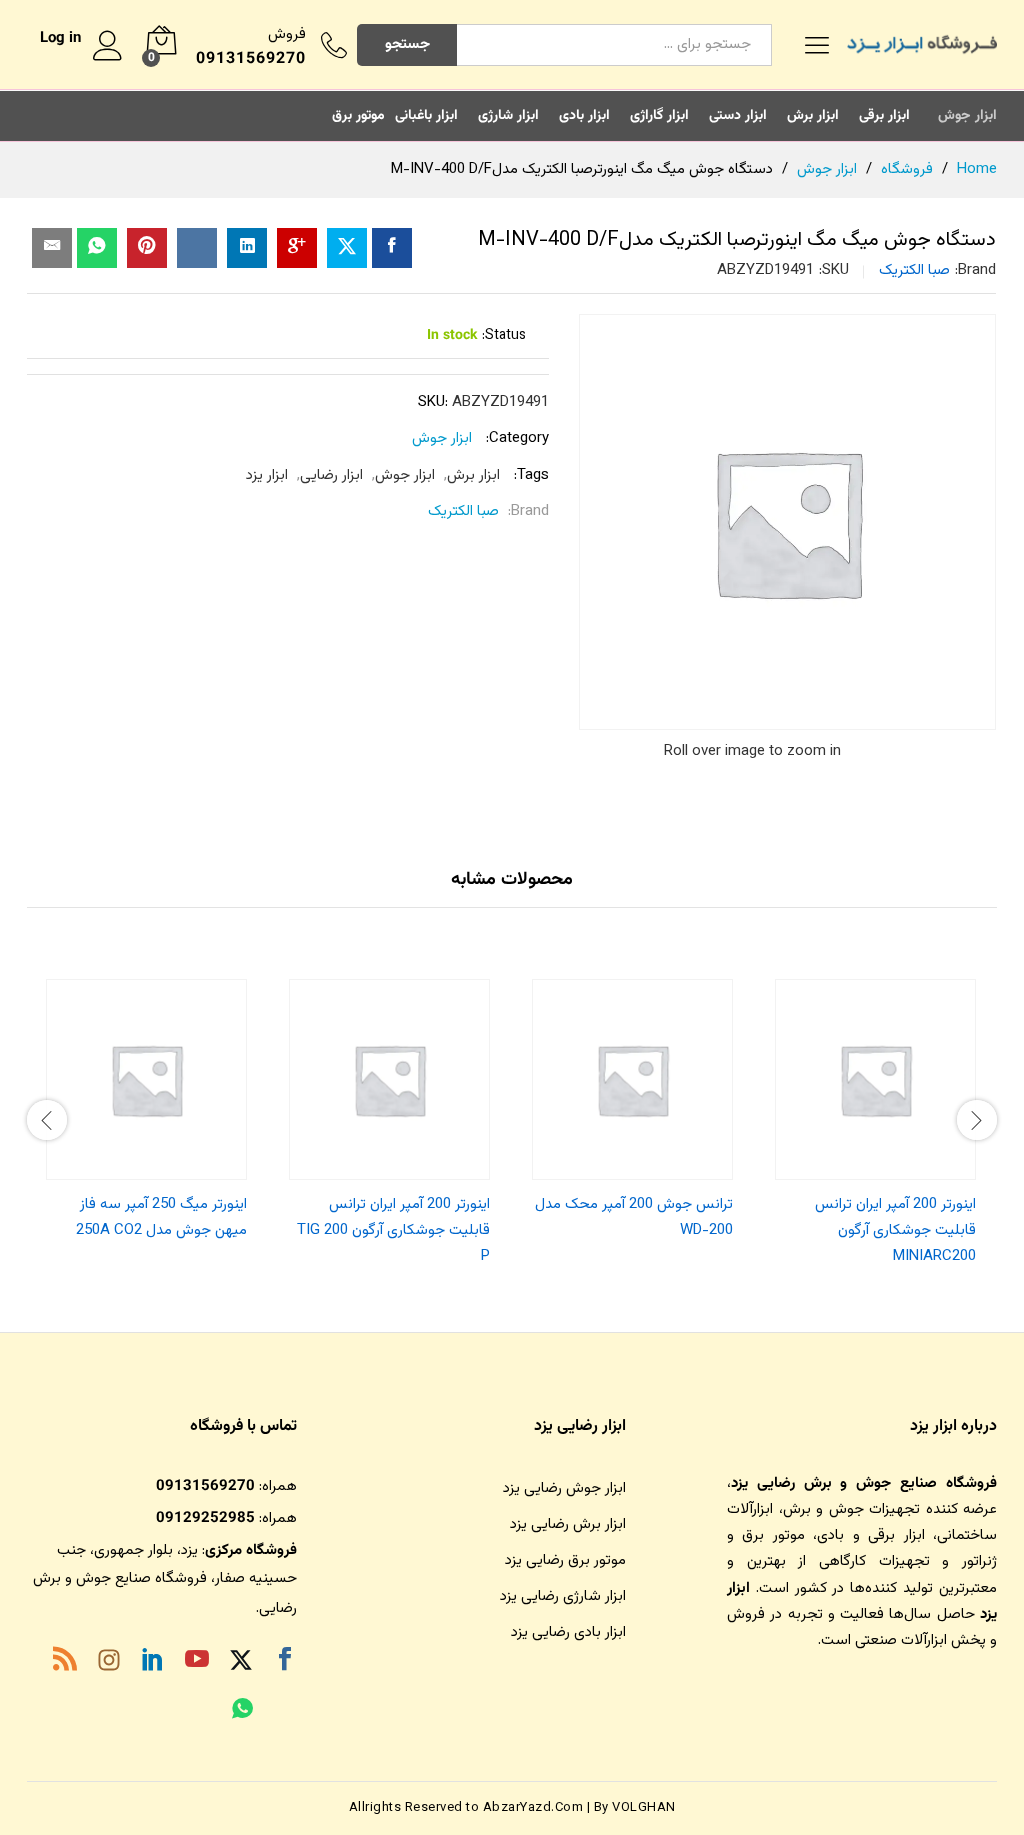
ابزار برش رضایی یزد (568, 1524)
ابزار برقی (884, 116)
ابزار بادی (584, 116)
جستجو (407, 44)
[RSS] (65, 1663)
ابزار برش (813, 116)
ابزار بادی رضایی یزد (568, 1632)
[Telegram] (285, 1713)
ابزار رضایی (331, 475)
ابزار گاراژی (659, 116)
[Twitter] (241, 1663)
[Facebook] (285, 1663)
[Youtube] (197, 1663)
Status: (504, 336)
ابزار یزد (267, 475)
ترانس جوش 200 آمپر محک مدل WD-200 (634, 1217)
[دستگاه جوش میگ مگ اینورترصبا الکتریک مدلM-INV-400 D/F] (392, 248)
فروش (287, 34)
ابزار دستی (738, 116)
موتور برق (358, 116)
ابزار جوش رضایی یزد (564, 1488)
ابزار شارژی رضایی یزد (563, 1596)
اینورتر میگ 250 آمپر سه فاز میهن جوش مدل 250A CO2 (161, 1217)
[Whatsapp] (242, 1711)
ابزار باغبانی (426, 116)
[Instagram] (109, 1664)
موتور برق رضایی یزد (565, 1560)
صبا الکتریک (914, 270)
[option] (875, 1117)
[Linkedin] (153, 1663)
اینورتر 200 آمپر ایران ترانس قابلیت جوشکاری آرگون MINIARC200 (895, 1231)
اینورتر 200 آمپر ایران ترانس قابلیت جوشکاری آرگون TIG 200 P (393, 1231)
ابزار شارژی (508, 116)
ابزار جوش (967, 116)
